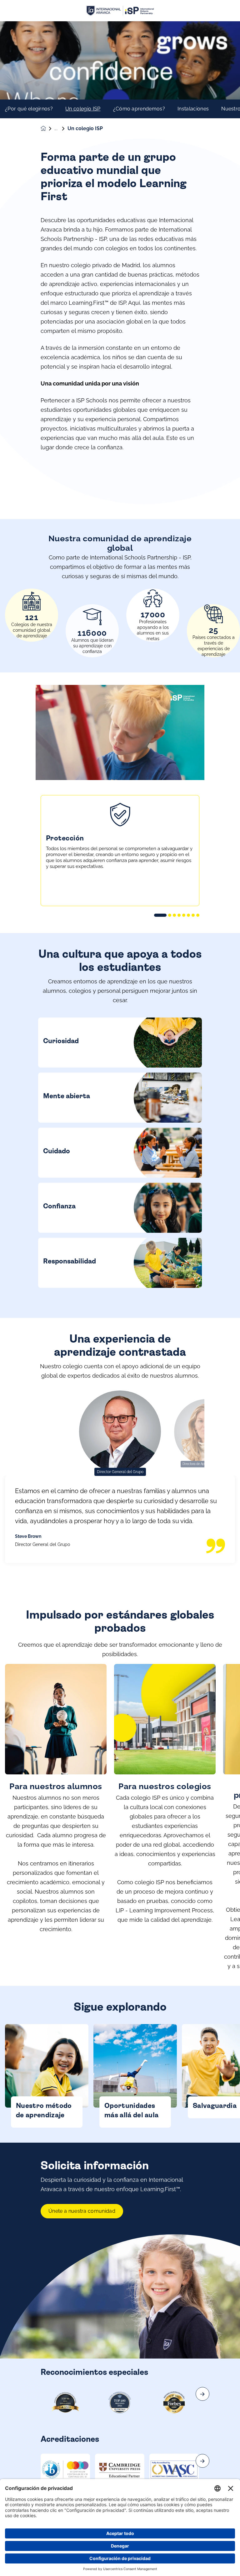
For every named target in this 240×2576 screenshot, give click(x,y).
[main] (120, 1299)
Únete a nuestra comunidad (82, 2211)
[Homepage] (47, 128)
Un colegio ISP (83, 109)
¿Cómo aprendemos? (139, 109)
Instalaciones (193, 109)
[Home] (120, 11)
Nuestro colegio (61, 129)
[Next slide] (202, 2394)
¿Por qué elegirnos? (29, 109)
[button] (160, 915)
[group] (65, 2469)
